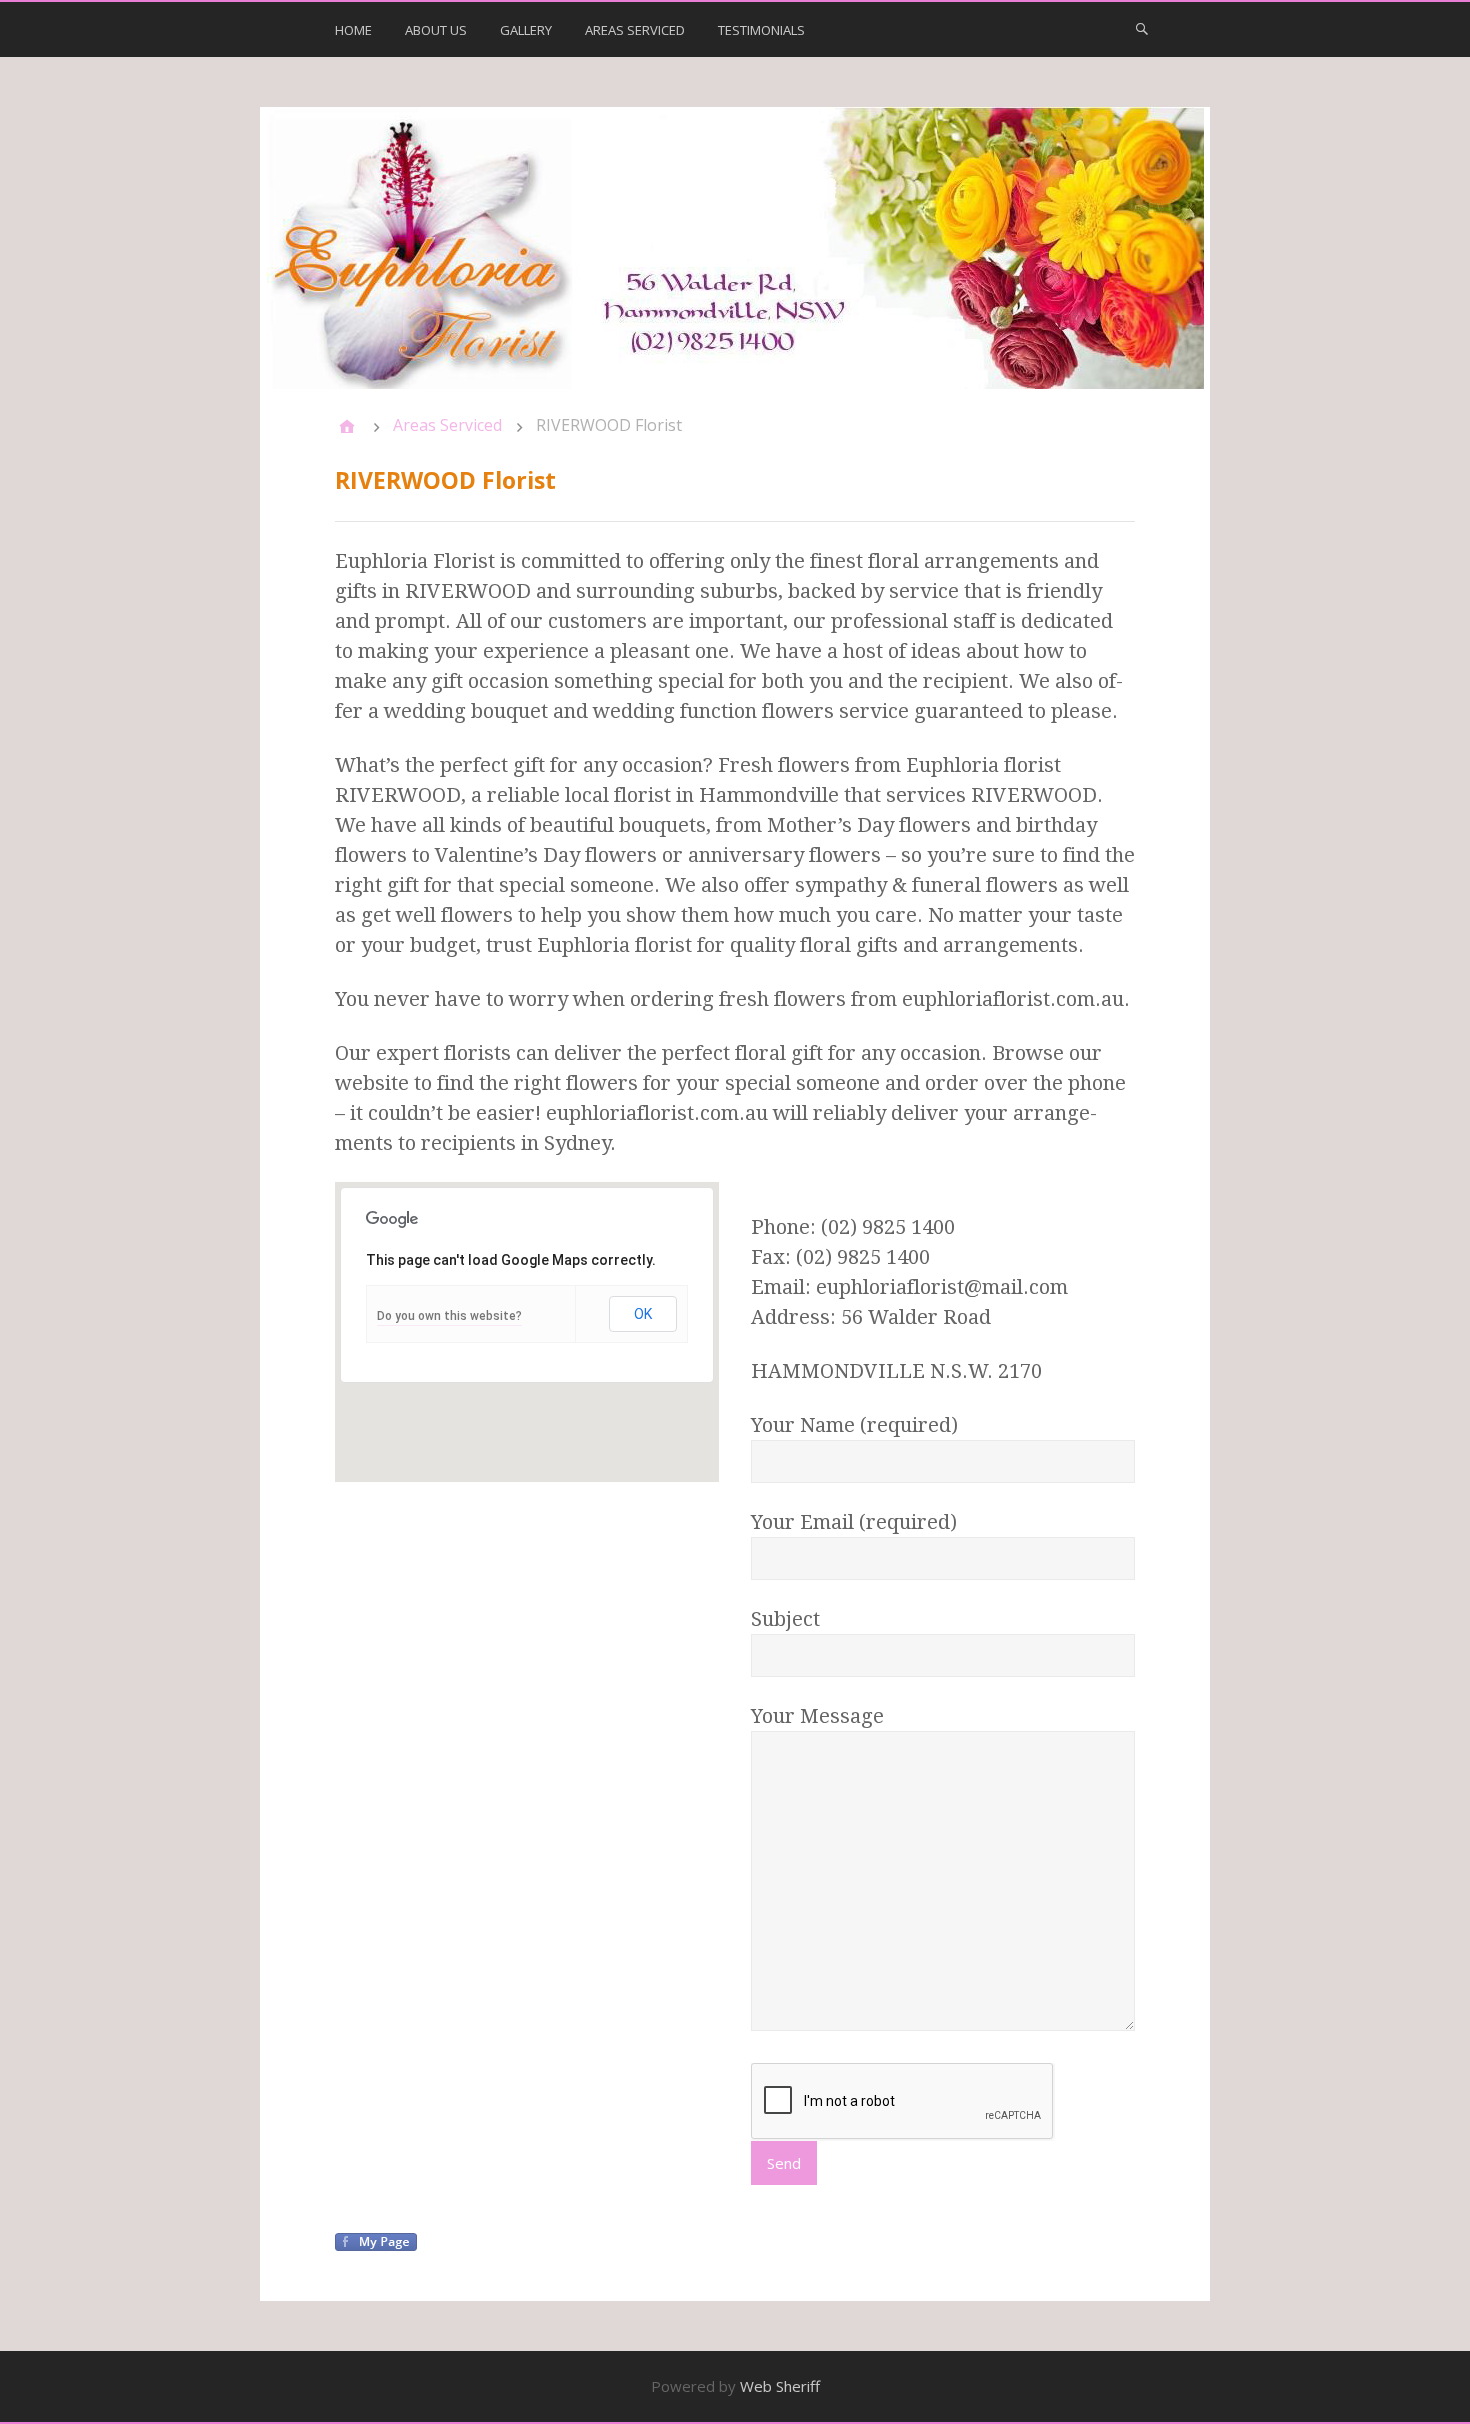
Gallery (526, 30)
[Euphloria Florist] (735, 248)
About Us (436, 30)
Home (353, 30)
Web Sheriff (780, 2386)
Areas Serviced (635, 30)
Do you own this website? (449, 1316)
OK (643, 1314)
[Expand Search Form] (1142, 28)
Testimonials (761, 30)
